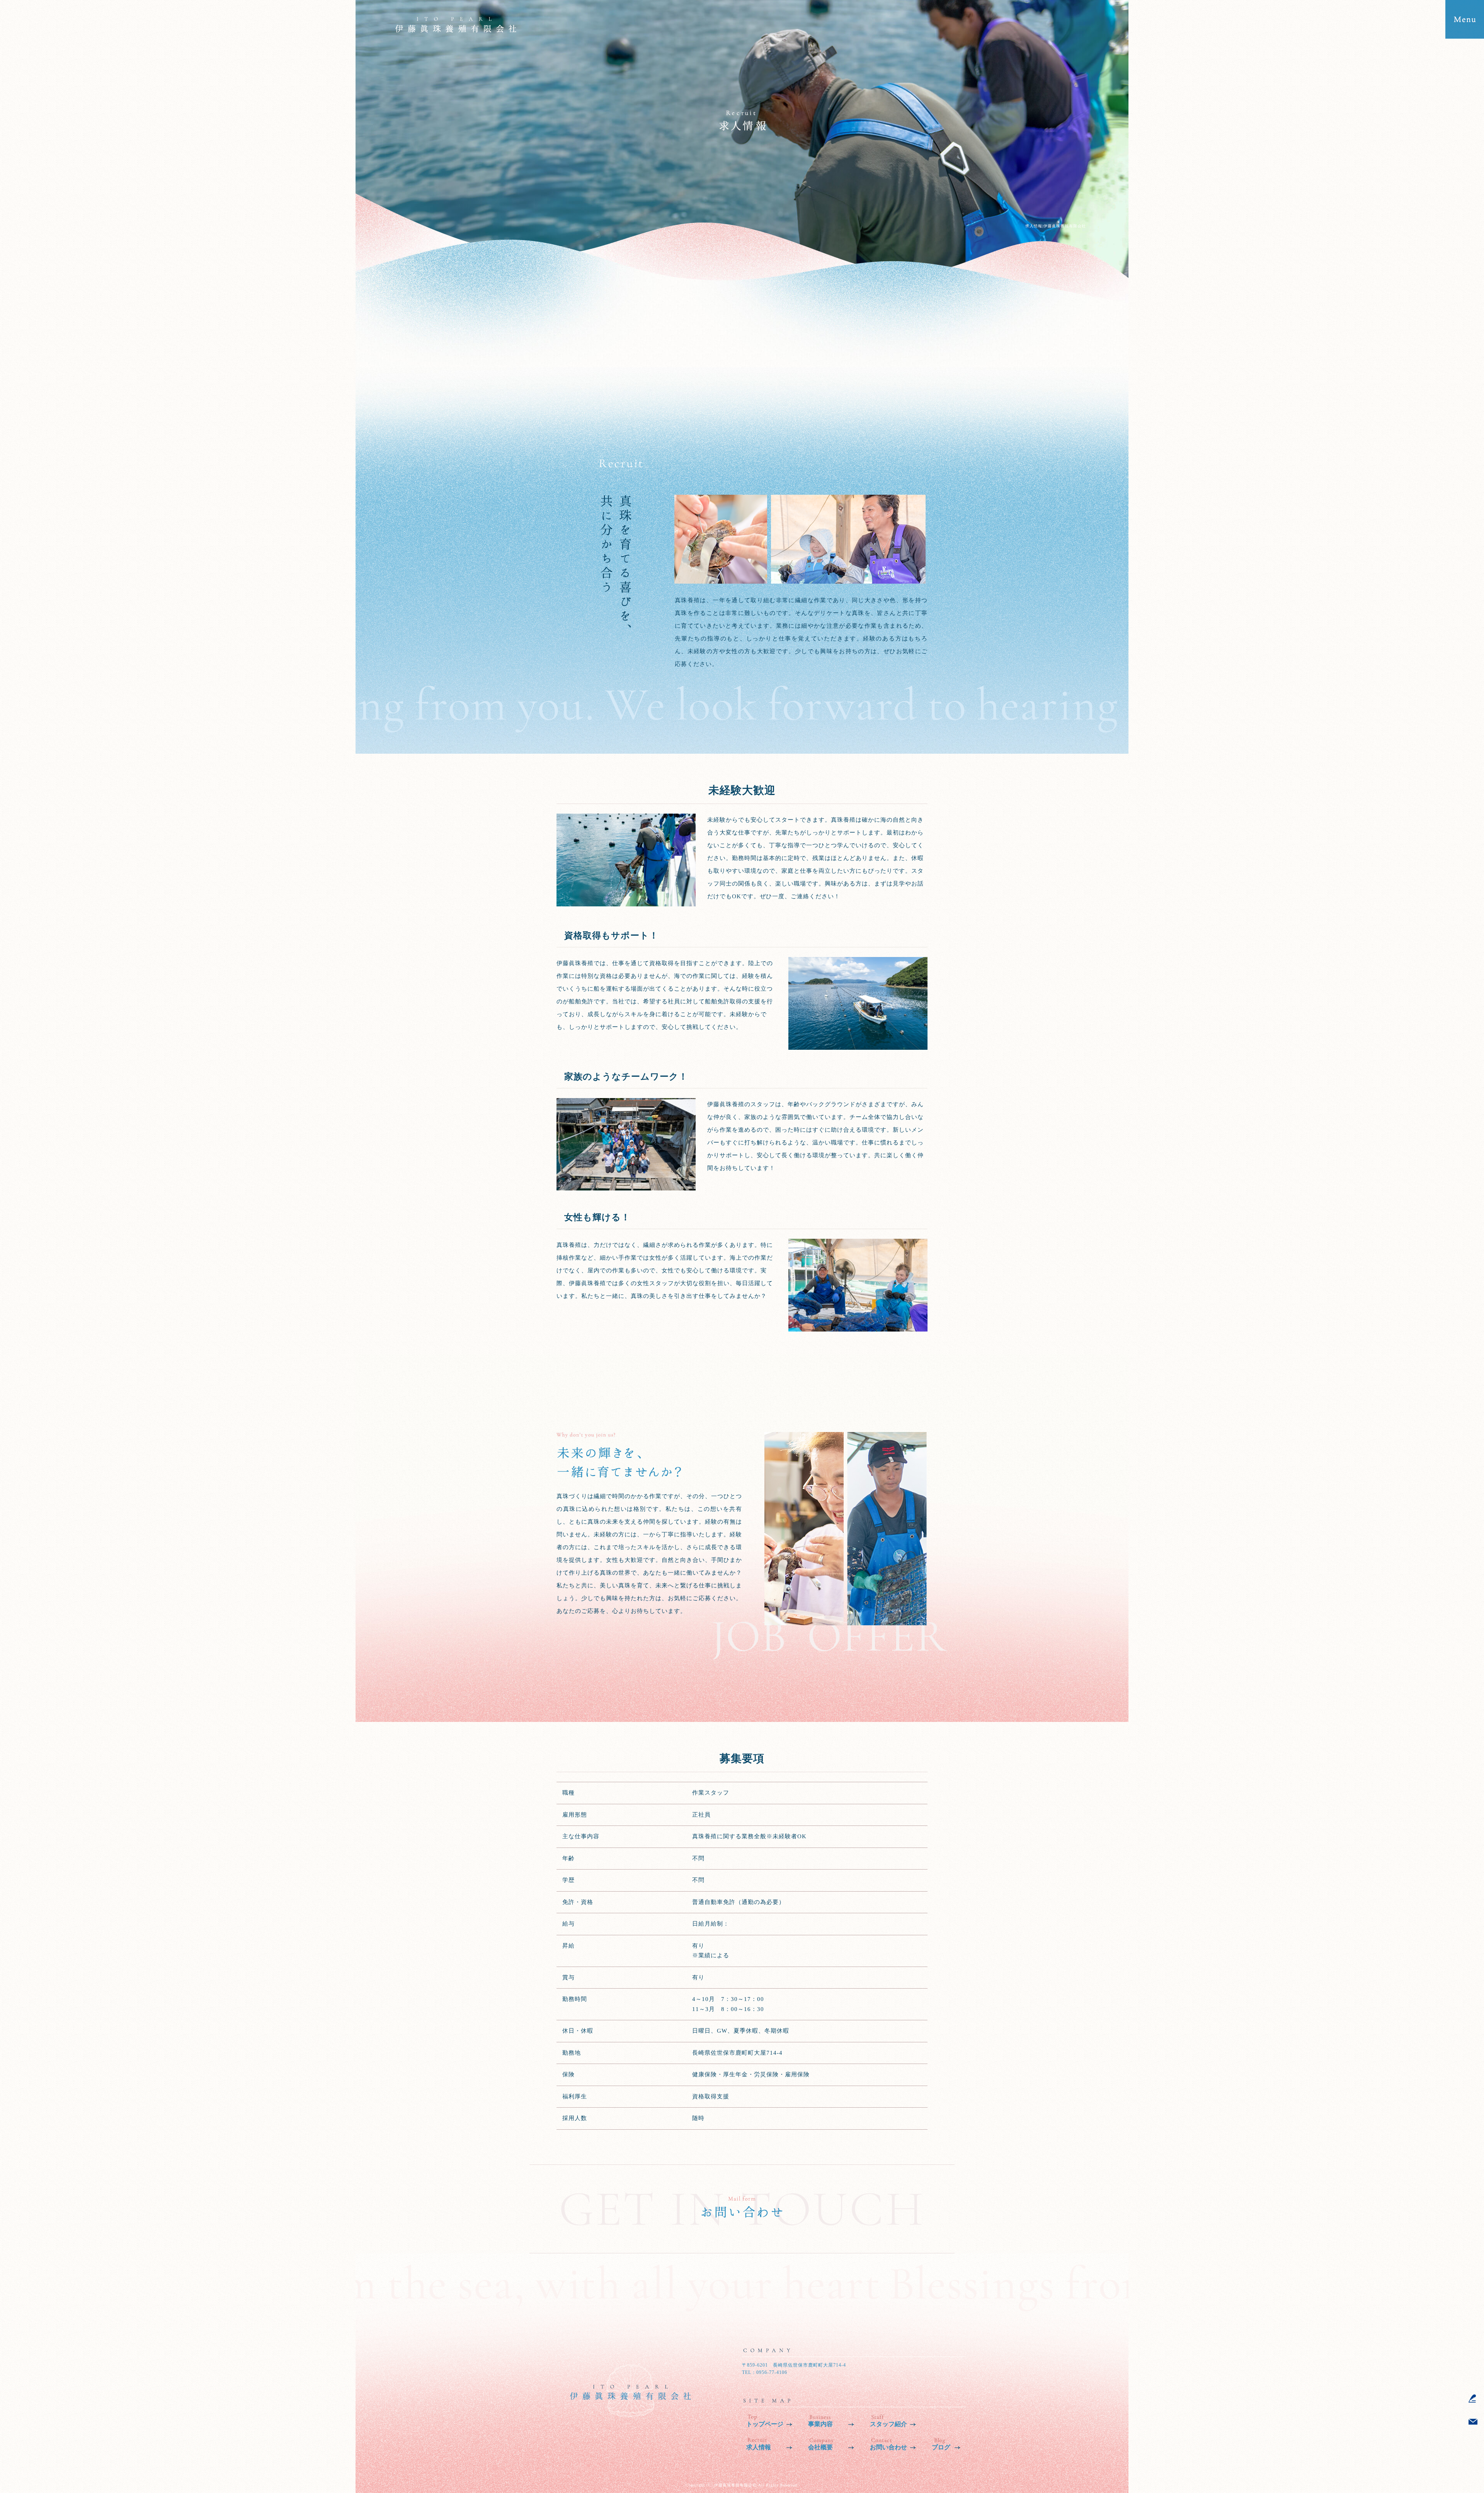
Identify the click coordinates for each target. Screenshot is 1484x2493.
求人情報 (759, 2447)
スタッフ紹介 (888, 2424)
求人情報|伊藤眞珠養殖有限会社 (1056, 226)
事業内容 (820, 2424)
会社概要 (820, 2447)
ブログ (941, 2447)
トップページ (765, 2424)
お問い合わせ (888, 2447)
